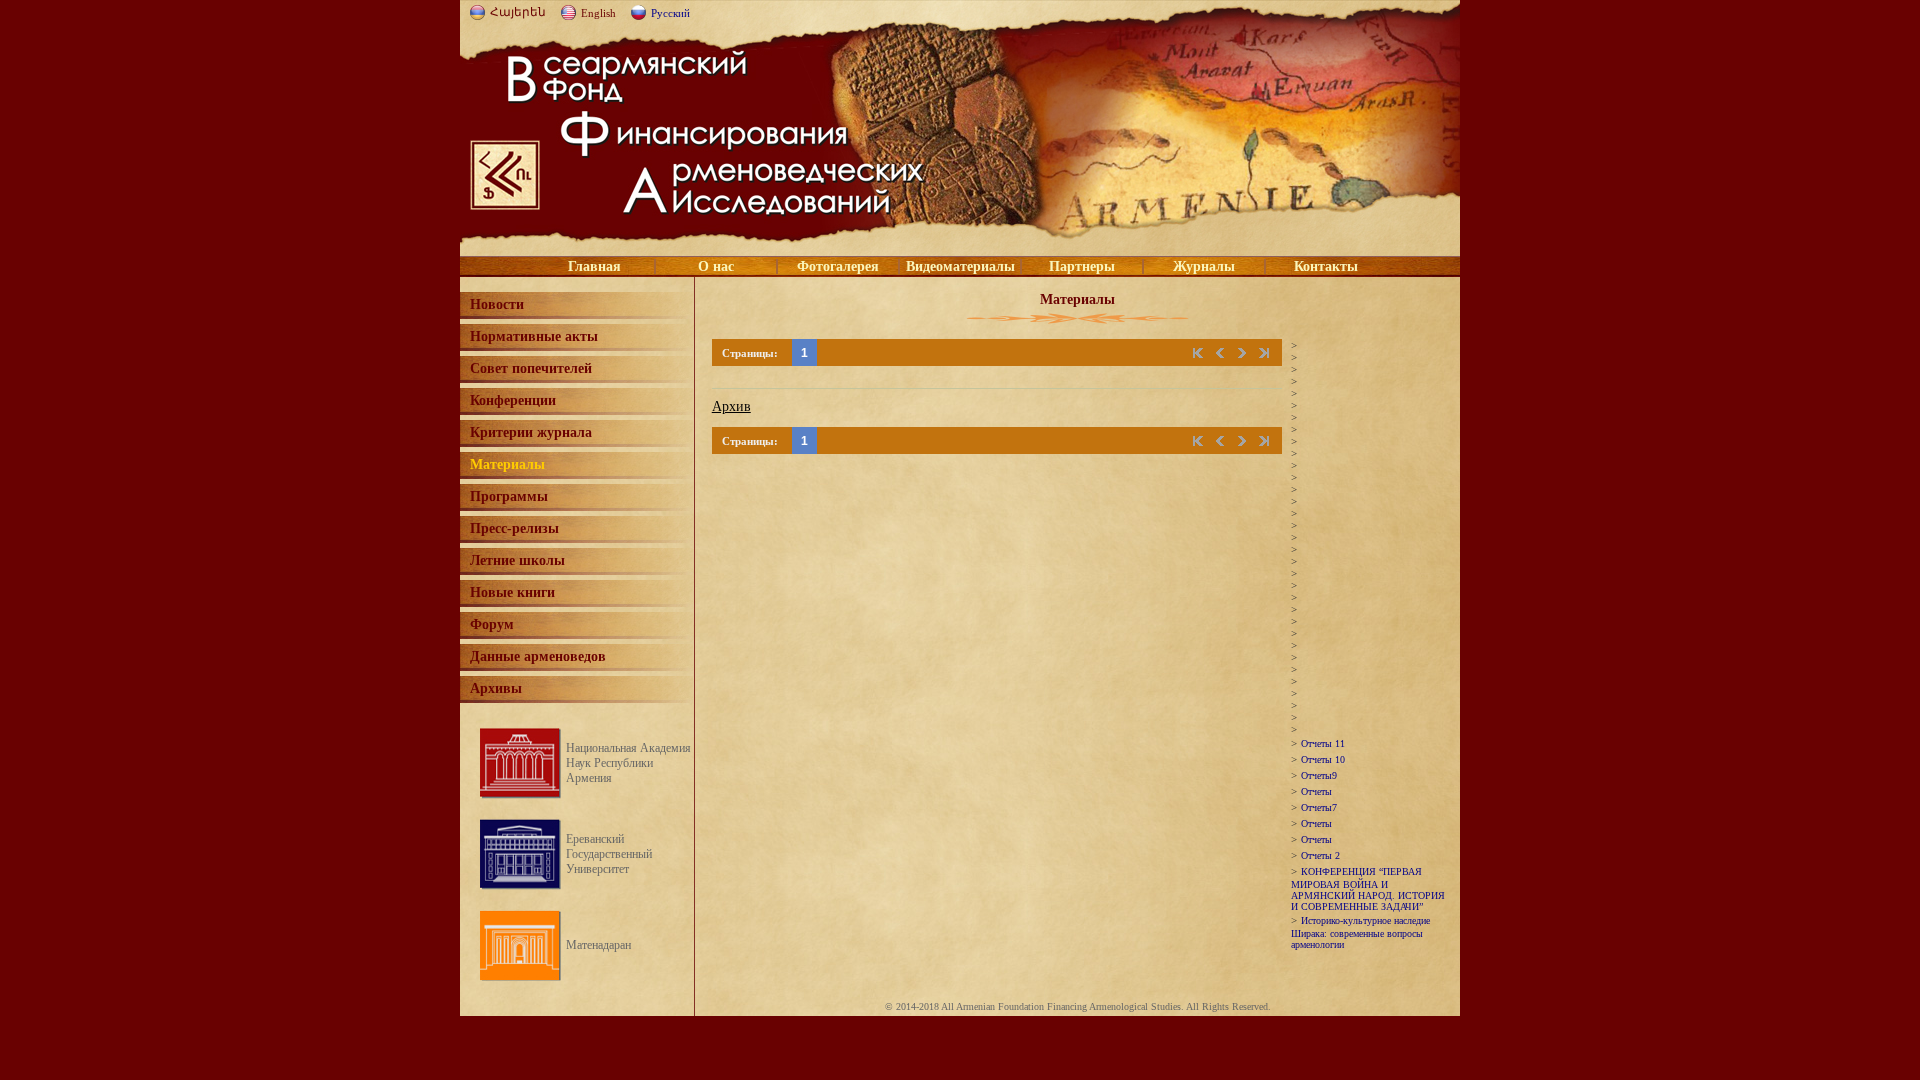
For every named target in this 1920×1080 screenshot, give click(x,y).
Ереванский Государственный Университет (609, 854)
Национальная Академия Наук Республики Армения (628, 763)
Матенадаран (598, 945)
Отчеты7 (1319, 807)
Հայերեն (518, 12)
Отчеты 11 (1323, 743)
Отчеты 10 (1323, 759)
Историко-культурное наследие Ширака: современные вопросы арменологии (1360, 932)
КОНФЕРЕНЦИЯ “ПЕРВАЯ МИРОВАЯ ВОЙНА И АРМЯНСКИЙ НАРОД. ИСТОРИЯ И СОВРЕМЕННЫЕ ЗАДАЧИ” (1368, 889)
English (598, 13)
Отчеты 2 (1320, 855)
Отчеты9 (1319, 775)
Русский (670, 13)
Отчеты (1316, 791)
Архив (731, 406)
